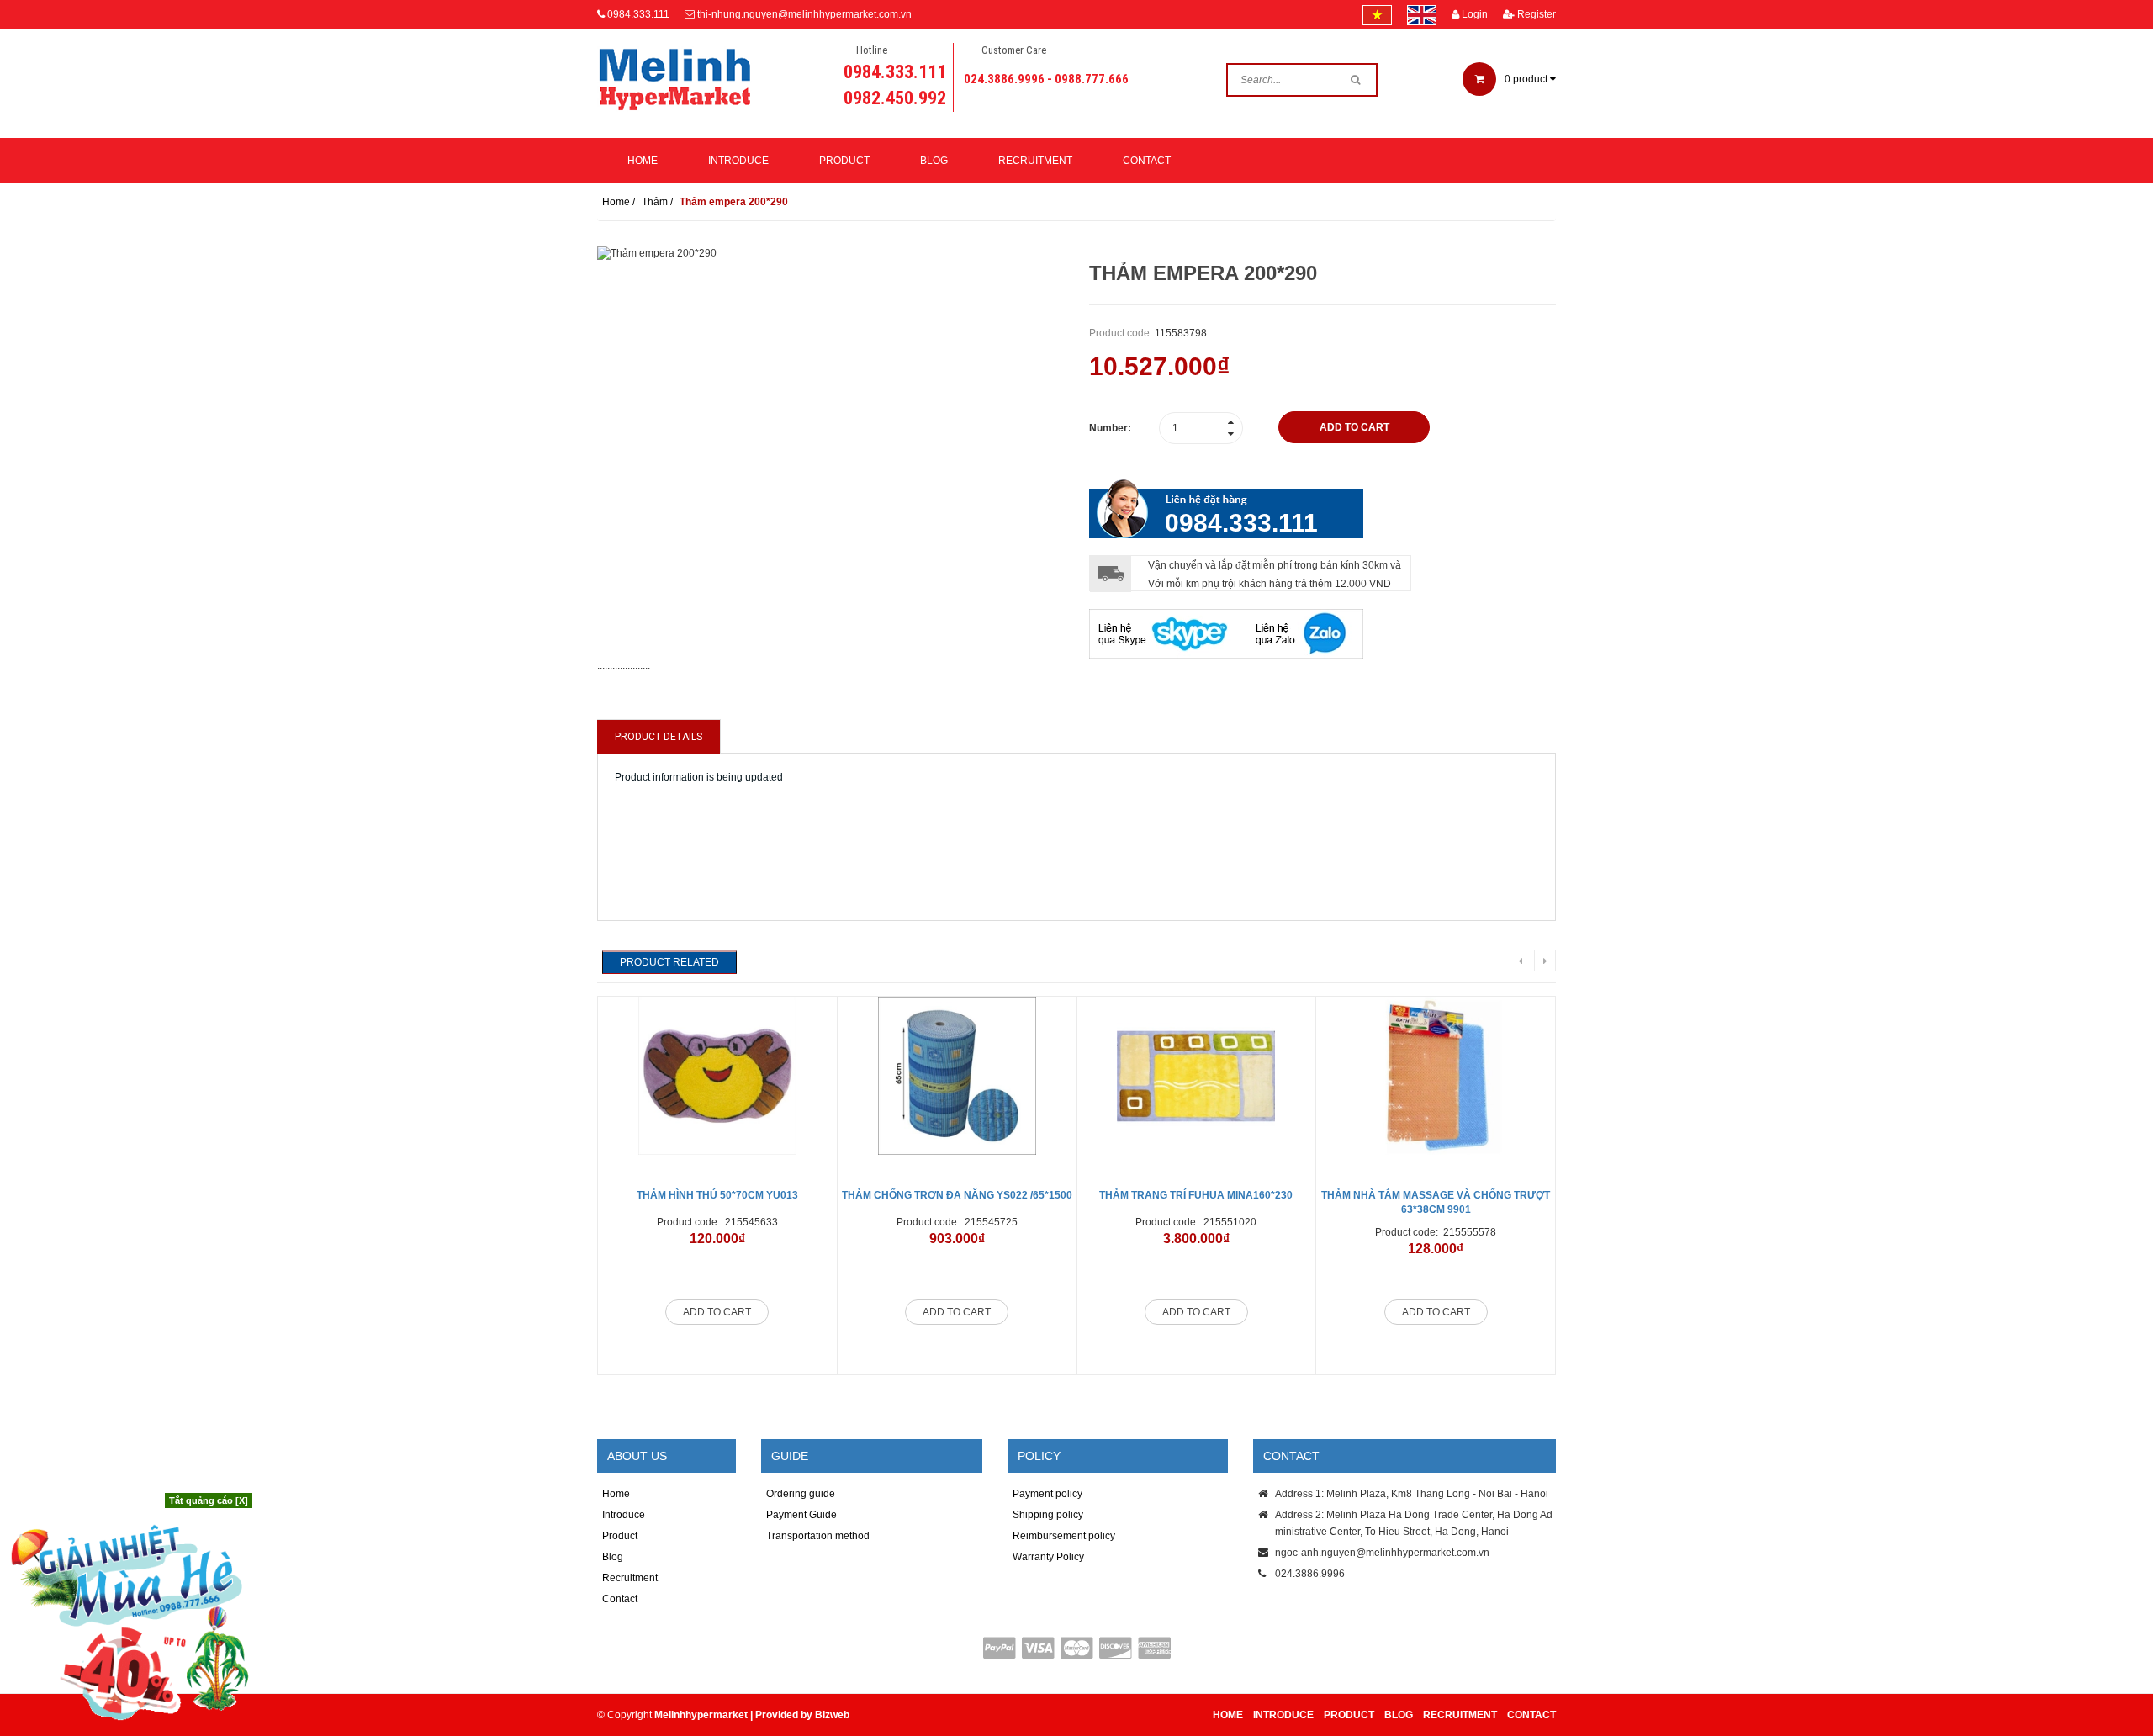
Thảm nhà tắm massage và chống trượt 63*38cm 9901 (1436, 1202)
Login (1473, 14)
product (1527, 79)
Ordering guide (801, 1494)
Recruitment (1035, 161)
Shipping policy (1048, 1515)
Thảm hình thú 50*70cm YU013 (717, 1195)
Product (844, 161)
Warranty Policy (1048, 1557)
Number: (1110, 428)
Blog (934, 161)
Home (643, 161)
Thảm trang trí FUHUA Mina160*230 (1196, 1195)
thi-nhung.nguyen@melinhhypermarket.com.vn (804, 14)
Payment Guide (801, 1515)
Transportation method (818, 1536)
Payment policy (1047, 1494)
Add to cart (717, 1312)
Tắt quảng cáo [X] (209, 1500)
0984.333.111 (638, 14)
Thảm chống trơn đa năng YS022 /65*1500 (957, 1195)
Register (1535, 14)
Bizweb (832, 1715)
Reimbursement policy (1064, 1536)
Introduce (738, 161)
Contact (1147, 161)
